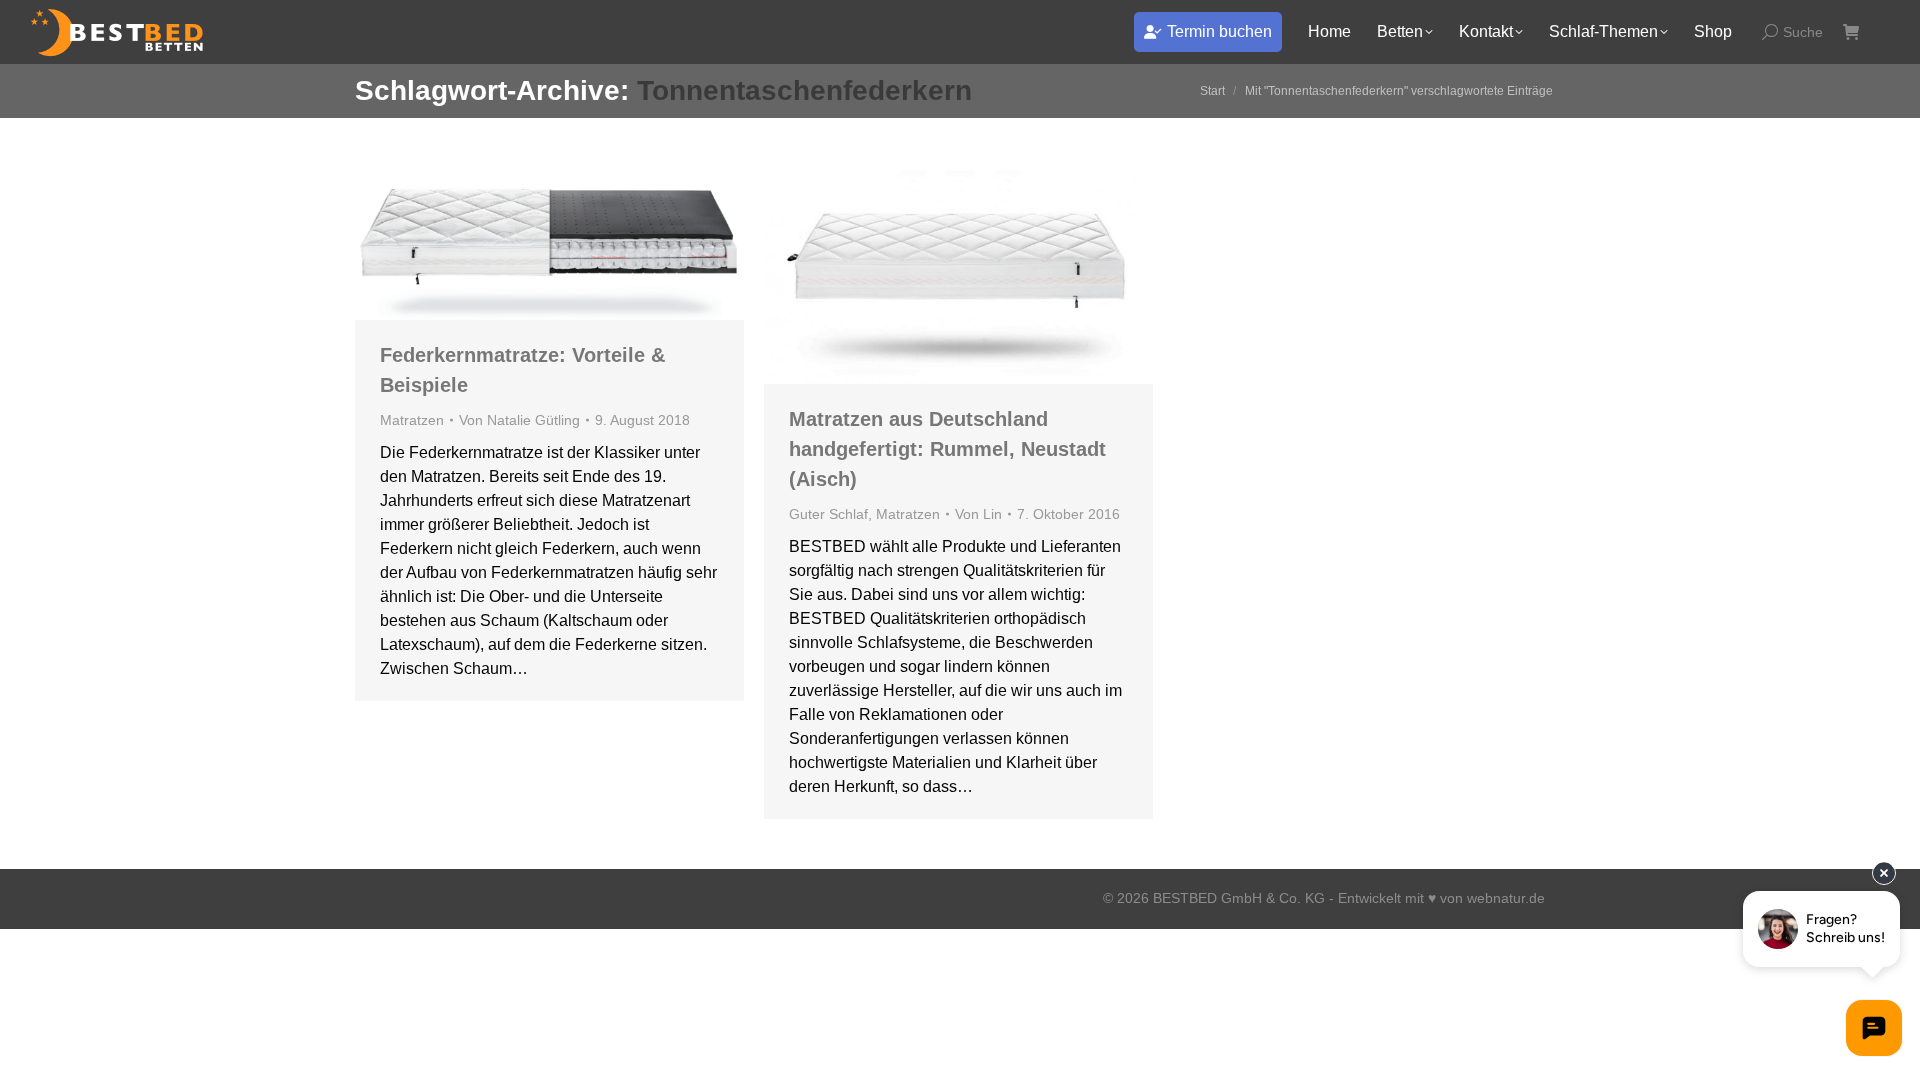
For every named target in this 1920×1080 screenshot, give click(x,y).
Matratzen (412, 420)
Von (519, 420)
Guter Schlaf (828, 514)
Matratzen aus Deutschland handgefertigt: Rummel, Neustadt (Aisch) (947, 449)
